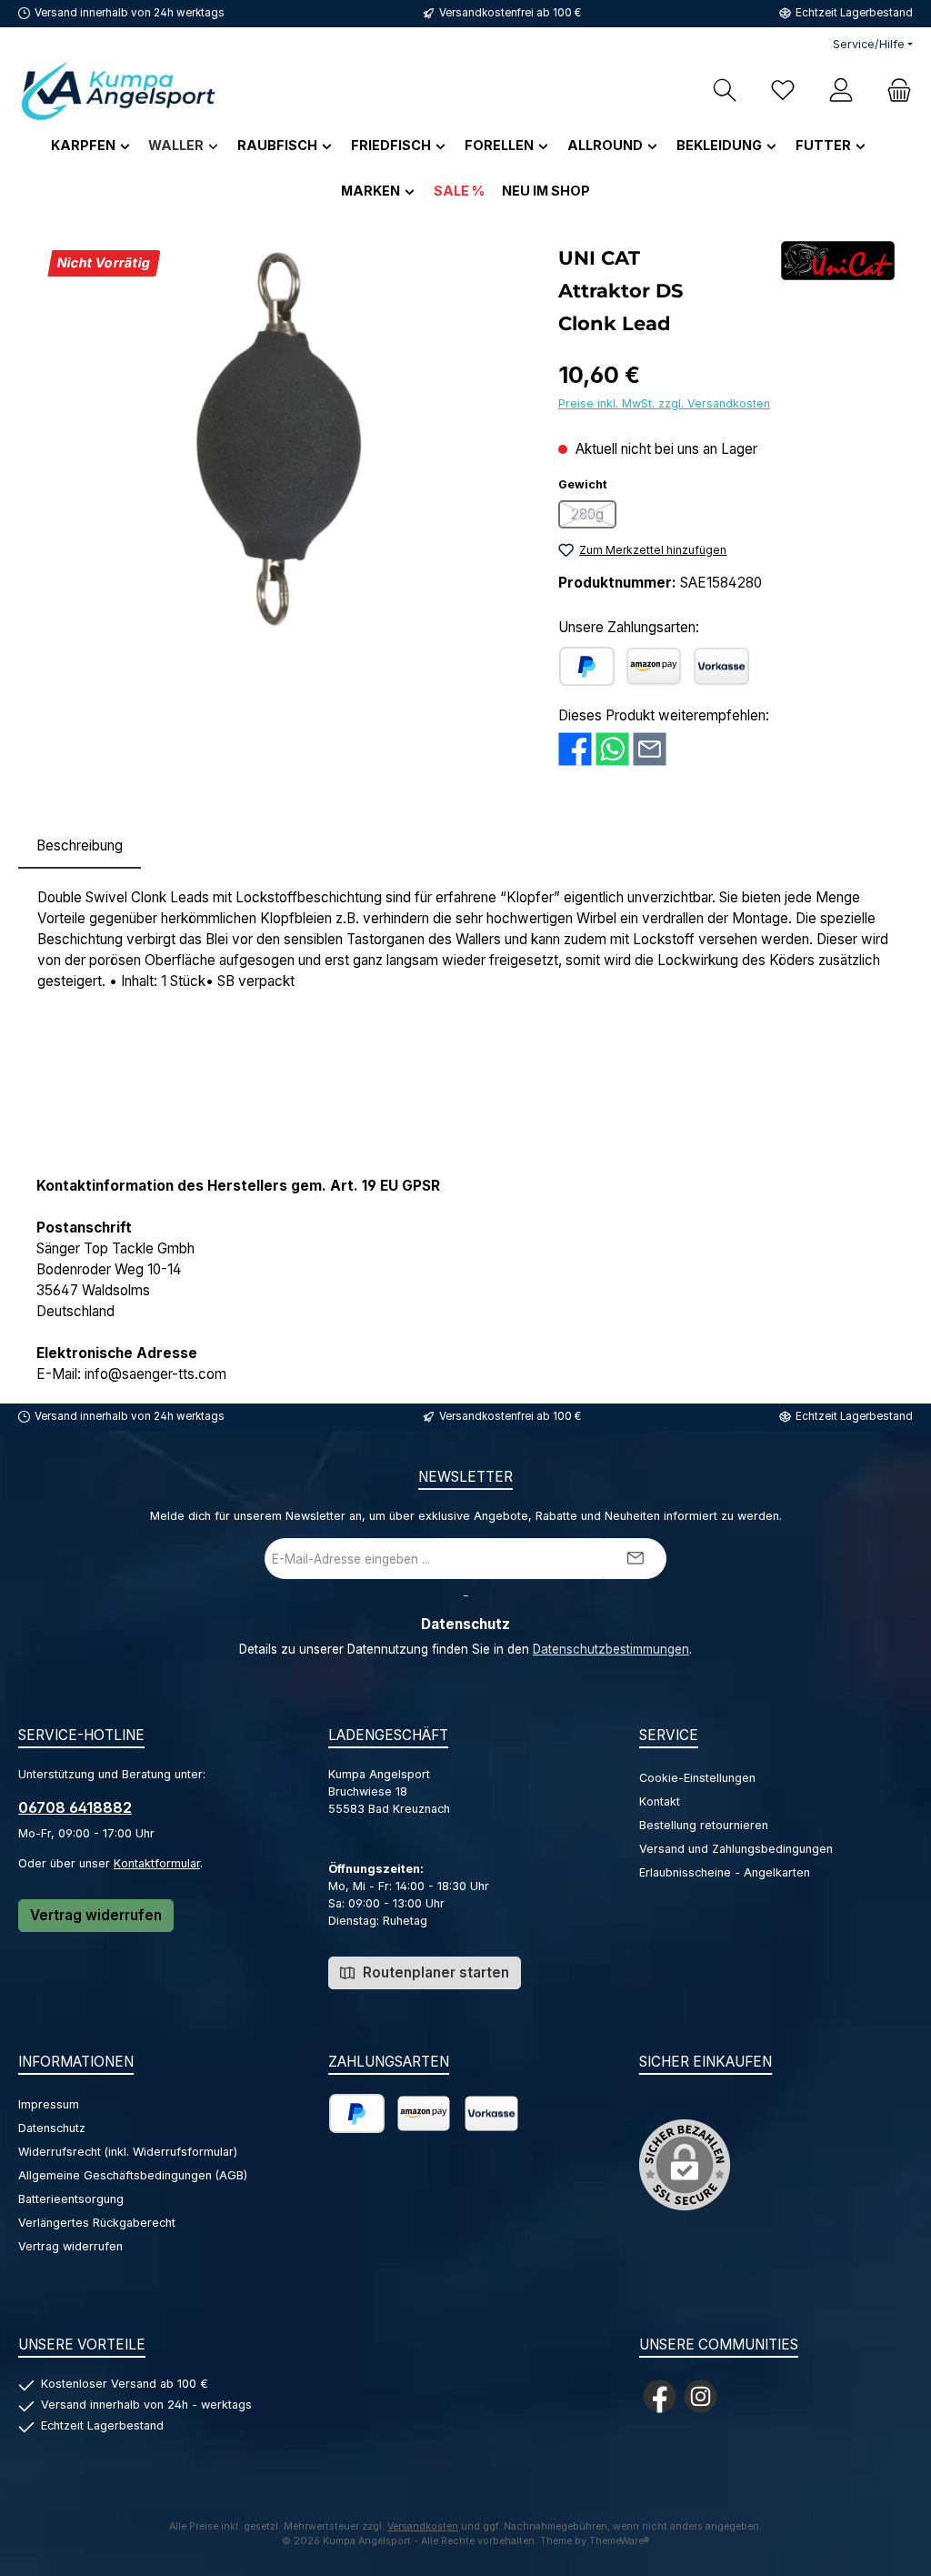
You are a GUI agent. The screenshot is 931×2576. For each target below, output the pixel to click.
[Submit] (635, 1559)
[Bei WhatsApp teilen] (612, 748)
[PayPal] (587, 666)
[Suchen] (725, 91)
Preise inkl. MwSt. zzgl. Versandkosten (664, 403)
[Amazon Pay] (654, 666)
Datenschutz (52, 2128)
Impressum (49, 2104)
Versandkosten (423, 2526)
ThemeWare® (620, 2541)
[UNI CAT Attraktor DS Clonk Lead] (279, 437)
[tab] (80, 846)
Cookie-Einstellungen (697, 1778)
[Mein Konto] (841, 91)
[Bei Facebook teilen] (575, 748)
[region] (279, 437)
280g (594, 517)
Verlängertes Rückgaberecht (97, 2223)
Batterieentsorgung (71, 2199)
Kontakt (660, 1801)
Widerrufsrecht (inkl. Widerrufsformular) (128, 2152)
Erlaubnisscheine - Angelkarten (725, 1872)
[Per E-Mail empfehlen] (650, 748)
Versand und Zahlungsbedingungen (736, 1849)
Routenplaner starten (434, 1972)
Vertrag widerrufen (96, 1915)
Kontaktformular (157, 1863)
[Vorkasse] (721, 666)
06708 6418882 (75, 1807)
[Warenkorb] (894, 91)
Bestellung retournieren (704, 1825)
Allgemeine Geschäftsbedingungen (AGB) (133, 2175)
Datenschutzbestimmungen (611, 1649)
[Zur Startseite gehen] (118, 91)
